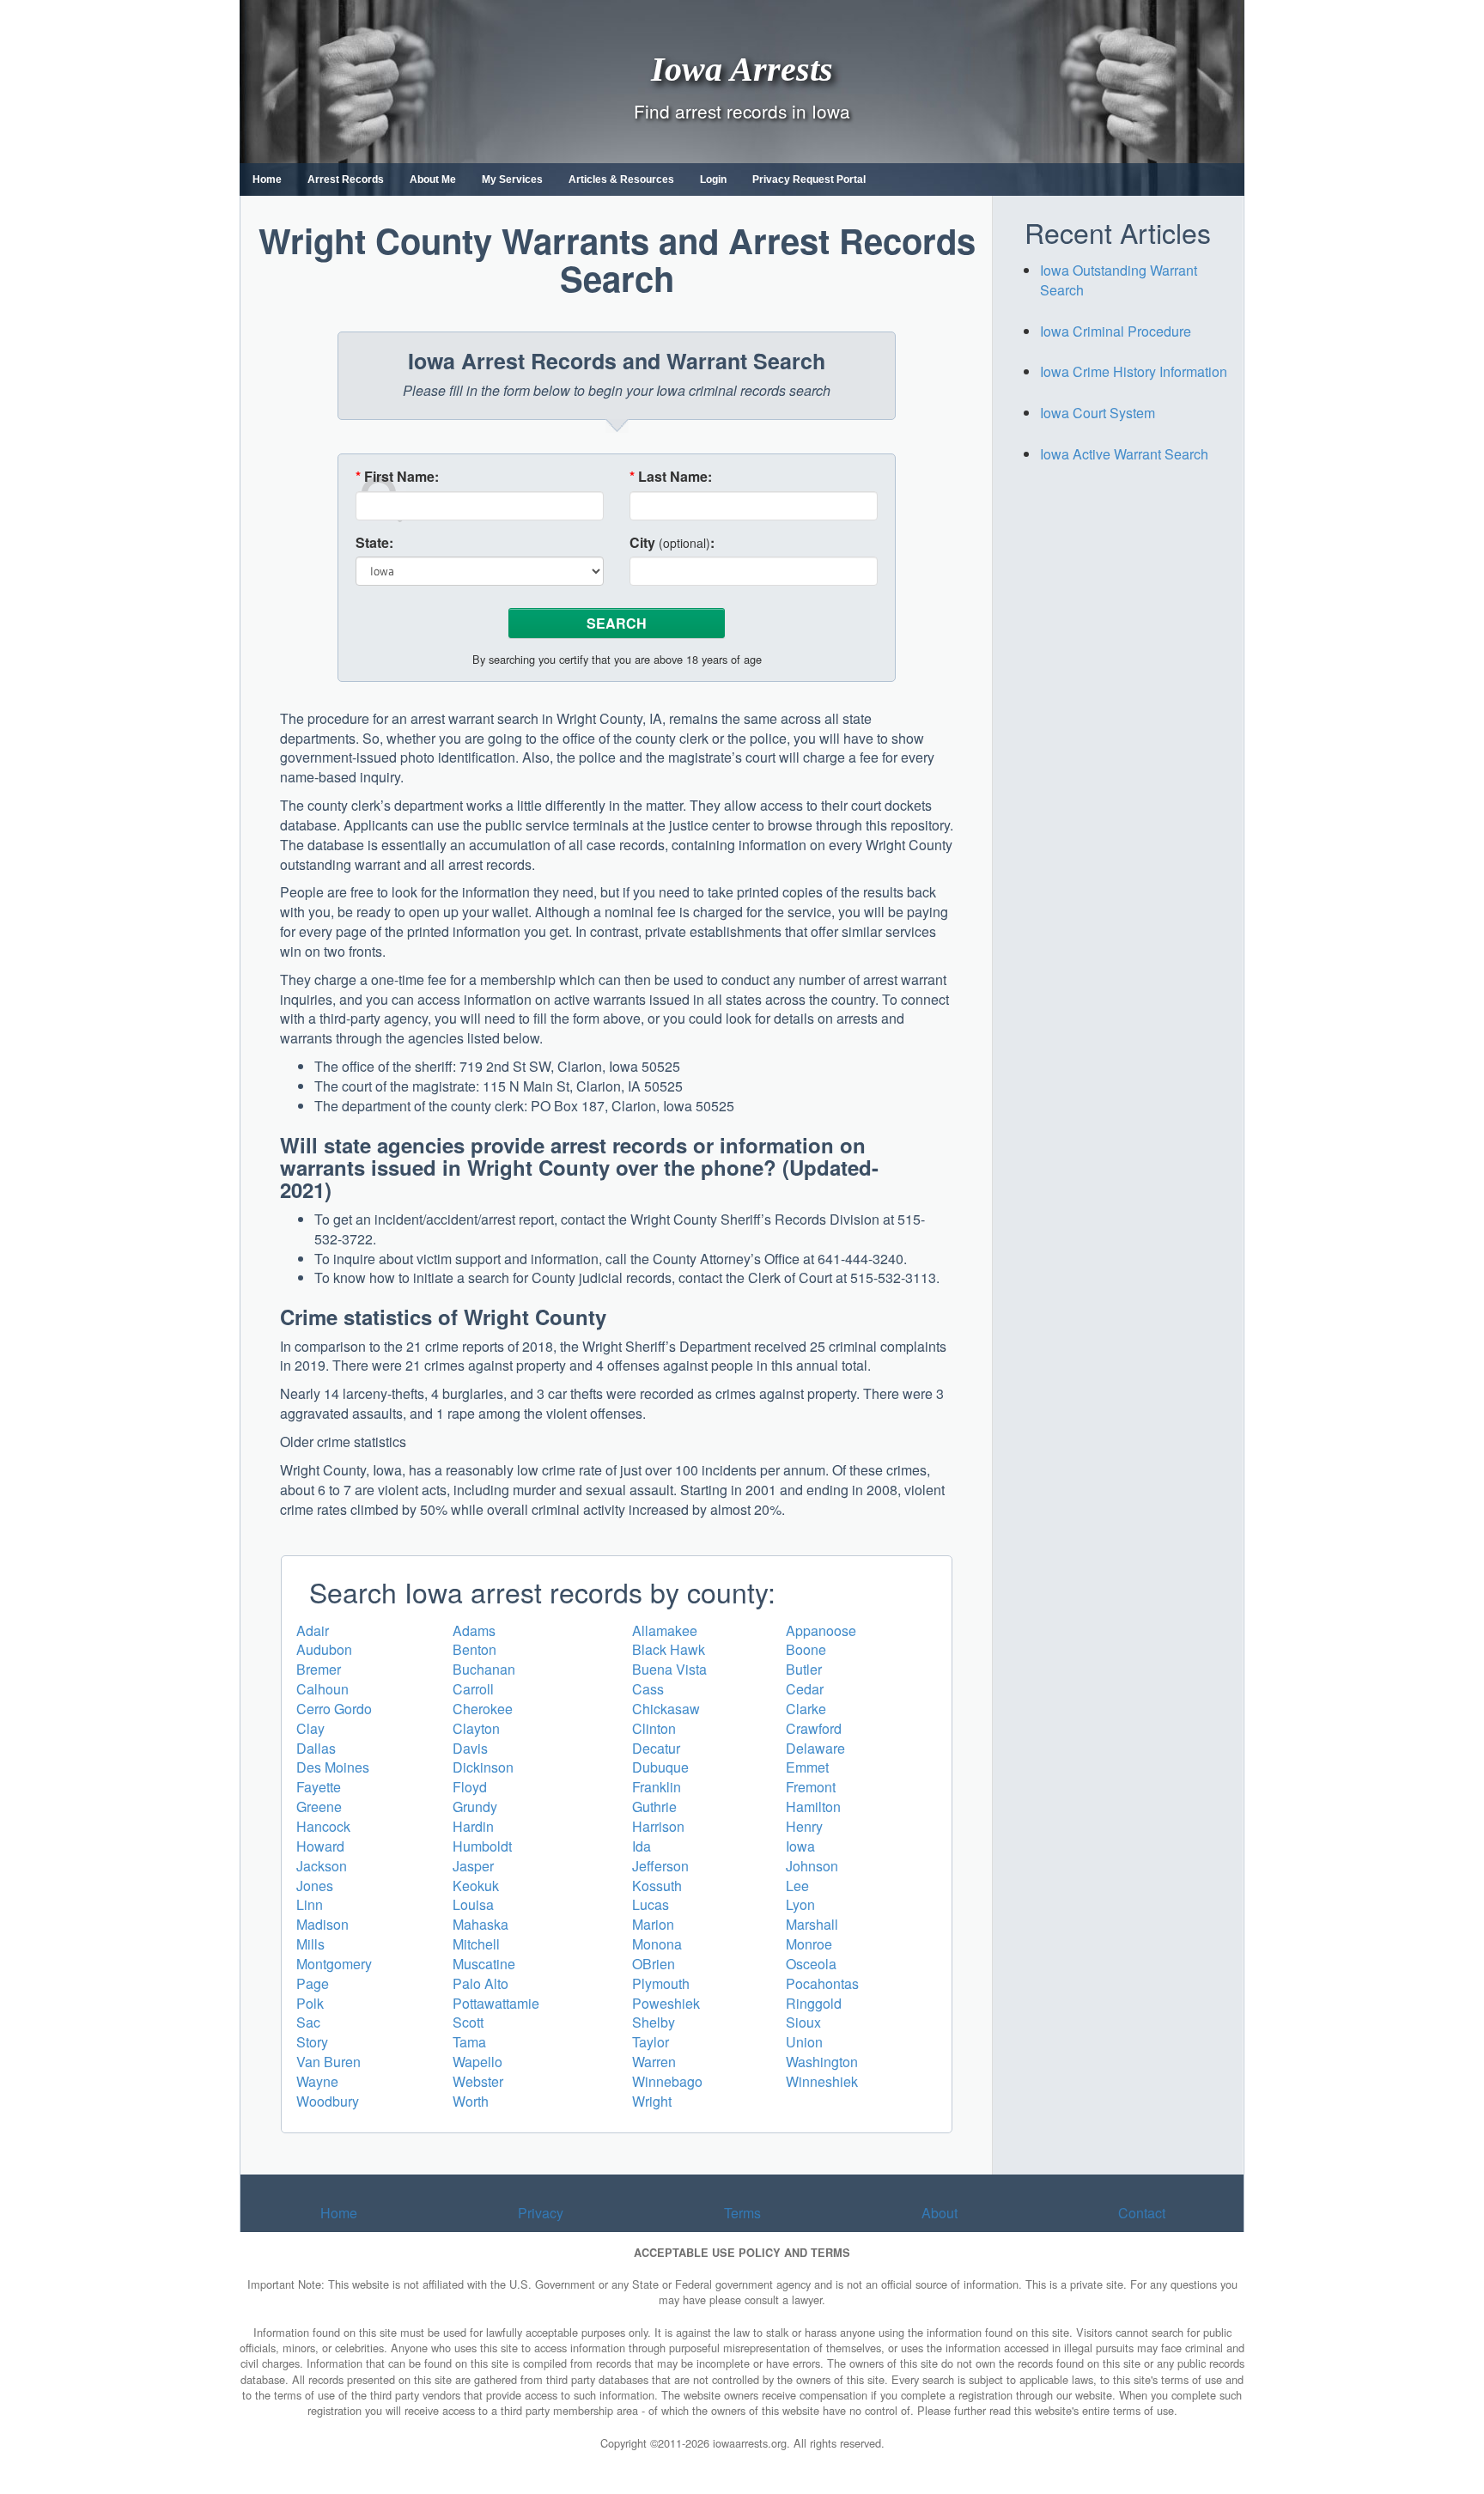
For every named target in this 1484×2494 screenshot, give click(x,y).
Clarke (806, 1709)
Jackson (322, 1866)
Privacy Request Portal (809, 179)
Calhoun (322, 1689)
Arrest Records (346, 179)
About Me (433, 179)
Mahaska (480, 1924)
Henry (804, 1826)
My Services (512, 179)
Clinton (654, 1728)
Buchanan (484, 1669)
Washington (822, 2062)
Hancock (323, 1826)
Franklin (657, 1787)
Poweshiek (666, 2003)
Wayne (317, 2081)
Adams (474, 1630)
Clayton (476, 1728)
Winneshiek (822, 2081)
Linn (310, 1904)
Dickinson (483, 1767)
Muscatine (484, 1964)
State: (374, 543)
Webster (478, 2081)
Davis (470, 1748)
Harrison (658, 1826)
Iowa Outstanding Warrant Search (1119, 280)
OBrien (654, 1964)
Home (267, 179)
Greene (319, 1807)
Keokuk (476, 1886)
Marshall (812, 1924)
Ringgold (814, 2003)
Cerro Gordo (334, 1709)
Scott (468, 2022)
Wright (652, 2101)
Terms (742, 2213)
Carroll (473, 1689)
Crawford (814, 1728)
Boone (806, 1649)
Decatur (656, 1748)
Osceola (811, 1964)
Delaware (815, 1748)
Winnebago (667, 2081)
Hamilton (813, 1807)
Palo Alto (480, 1983)
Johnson (812, 1866)
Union (804, 2042)
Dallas (316, 1748)
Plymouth (661, 1983)
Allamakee (665, 1630)
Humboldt (482, 1846)
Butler (804, 1669)
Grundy (475, 1807)
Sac (308, 2022)
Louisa (473, 1904)
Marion (653, 1924)
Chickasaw (666, 1709)
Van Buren (328, 2062)
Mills (310, 1944)
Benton (474, 1649)
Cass (648, 1689)
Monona (657, 1944)
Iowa (800, 1846)
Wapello (477, 2062)
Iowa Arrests (742, 68)
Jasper (473, 1866)
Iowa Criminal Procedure (1116, 331)
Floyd (470, 1787)
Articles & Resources (621, 179)
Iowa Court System (1098, 413)
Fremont (811, 1787)
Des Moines (333, 1767)
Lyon (800, 1904)
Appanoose (821, 1630)
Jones (315, 1886)
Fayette (319, 1787)
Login (713, 179)
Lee (797, 1886)
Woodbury (328, 2101)
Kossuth (657, 1886)
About (940, 2213)
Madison (322, 1924)
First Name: (397, 477)
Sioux (803, 2022)
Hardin (473, 1826)
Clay (310, 1728)
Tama (469, 2042)
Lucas (651, 1904)
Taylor (651, 2042)
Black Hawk (669, 1649)
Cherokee (483, 1709)
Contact (1142, 2213)
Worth (471, 2101)
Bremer (319, 1669)
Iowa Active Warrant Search (1124, 454)
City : (672, 543)
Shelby (654, 2022)
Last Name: (671, 477)
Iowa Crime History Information (1134, 371)
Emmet (807, 1767)
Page (313, 1983)
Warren (654, 2062)
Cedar (805, 1689)
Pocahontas (822, 1983)
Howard (320, 1846)
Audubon (324, 1649)
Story (312, 2042)
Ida (642, 1846)
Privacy (541, 2213)
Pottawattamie (496, 2003)
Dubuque (660, 1767)
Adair (313, 1630)
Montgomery (334, 1964)
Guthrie (654, 1807)
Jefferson (660, 1866)
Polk (310, 2003)
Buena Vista (669, 1669)
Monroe (809, 1944)
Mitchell (476, 1944)
